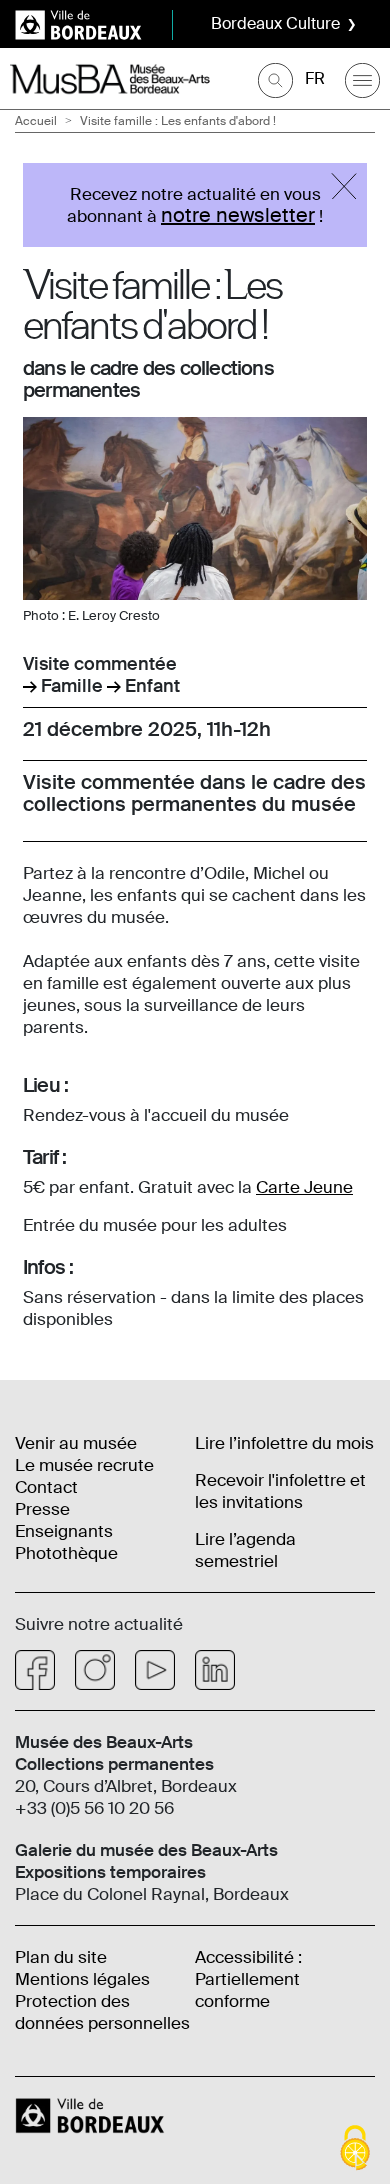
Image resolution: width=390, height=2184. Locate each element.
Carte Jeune (304, 1187)
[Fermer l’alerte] (344, 186)
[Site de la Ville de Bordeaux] (92, 2114)
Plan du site (61, 1957)
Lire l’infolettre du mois (284, 1443)
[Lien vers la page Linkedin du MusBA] (215, 1670)
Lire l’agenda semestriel (245, 1550)
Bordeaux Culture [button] (275, 23)
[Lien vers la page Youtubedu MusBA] (155, 1670)
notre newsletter (238, 215)
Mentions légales (82, 1979)
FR (315, 78)
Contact (46, 1487)
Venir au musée (76, 1443)
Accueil (36, 121)
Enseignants (64, 1531)
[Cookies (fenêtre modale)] (355, 2149)
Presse (42, 1509)
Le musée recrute (84, 1465)
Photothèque (66, 1553)
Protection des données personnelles (102, 2012)
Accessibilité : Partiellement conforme (248, 1979)
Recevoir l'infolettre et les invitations (280, 1491)
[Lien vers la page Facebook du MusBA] (35, 1670)
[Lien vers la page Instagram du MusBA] (95, 1670)
